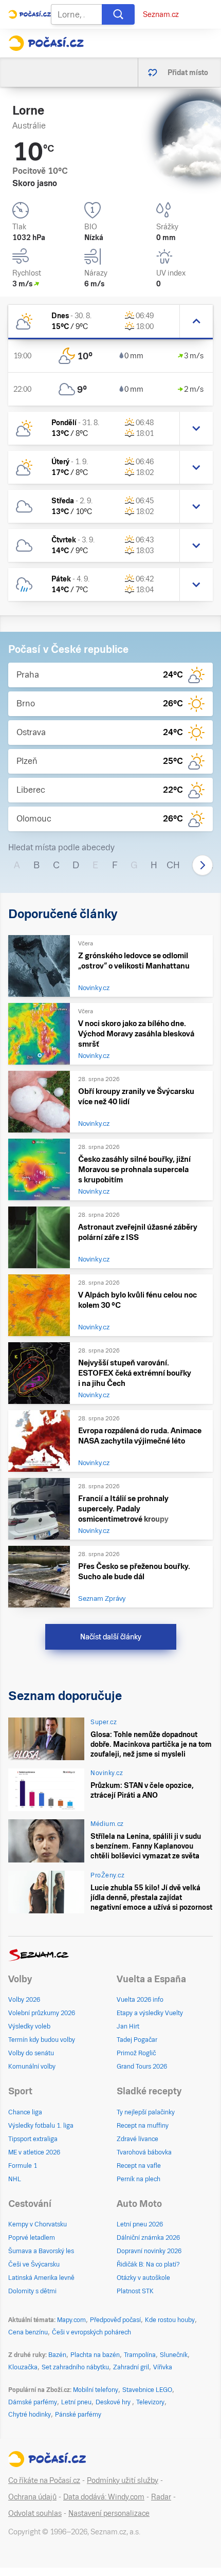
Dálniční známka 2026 (148, 2238)
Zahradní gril (131, 2367)
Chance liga (25, 2112)
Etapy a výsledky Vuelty (150, 2013)
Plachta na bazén (95, 2355)
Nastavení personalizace (109, 2513)
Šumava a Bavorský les (41, 2251)
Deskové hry (114, 2402)
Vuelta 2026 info (140, 2000)
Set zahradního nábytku (75, 2367)
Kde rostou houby (170, 2320)
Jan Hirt (128, 2026)
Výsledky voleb (29, 2026)
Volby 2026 (24, 2000)
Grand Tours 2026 (142, 2067)
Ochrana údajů (32, 2497)
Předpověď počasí (115, 2320)
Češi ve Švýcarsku (34, 2264)
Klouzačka (23, 2367)
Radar (161, 2497)
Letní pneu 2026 (140, 2224)
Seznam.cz (161, 14)
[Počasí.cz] (46, 43)
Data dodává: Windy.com (104, 2497)
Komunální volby (32, 2067)
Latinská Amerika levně (41, 2278)
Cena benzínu (28, 2332)
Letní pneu (76, 2402)
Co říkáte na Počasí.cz (44, 2480)
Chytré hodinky (30, 2415)
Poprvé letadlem (32, 2238)
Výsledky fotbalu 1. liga (41, 2126)
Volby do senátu (31, 2053)
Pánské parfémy (78, 2415)
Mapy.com (71, 2320)
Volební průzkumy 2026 (42, 2013)
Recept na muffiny (143, 2126)
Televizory (150, 2402)
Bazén (57, 2355)
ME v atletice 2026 (34, 2152)
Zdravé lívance (137, 2139)
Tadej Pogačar (137, 2040)
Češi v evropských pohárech (91, 2332)
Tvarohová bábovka (144, 2152)
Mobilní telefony (96, 2390)
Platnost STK (135, 2291)
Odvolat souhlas (35, 2513)
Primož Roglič (136, 2053)
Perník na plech (139, 2179)
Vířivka (163, 2367)
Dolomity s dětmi (32, 2291)
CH (173, 865)
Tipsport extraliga (33, 2139)
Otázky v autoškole (143, 2278)
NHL (15, 2179)
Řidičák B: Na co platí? (148, 2264)
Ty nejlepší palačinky (146, 2112)
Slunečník (174, 2355)
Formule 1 (23, 2166)
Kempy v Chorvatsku (38, 2224)
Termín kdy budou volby (42, 2040)
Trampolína (140, 2355)
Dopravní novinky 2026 (149, 2251)
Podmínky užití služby (123, 2480)
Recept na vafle (139, 2166)
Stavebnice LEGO (147, 2390)
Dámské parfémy (33, 2402)
